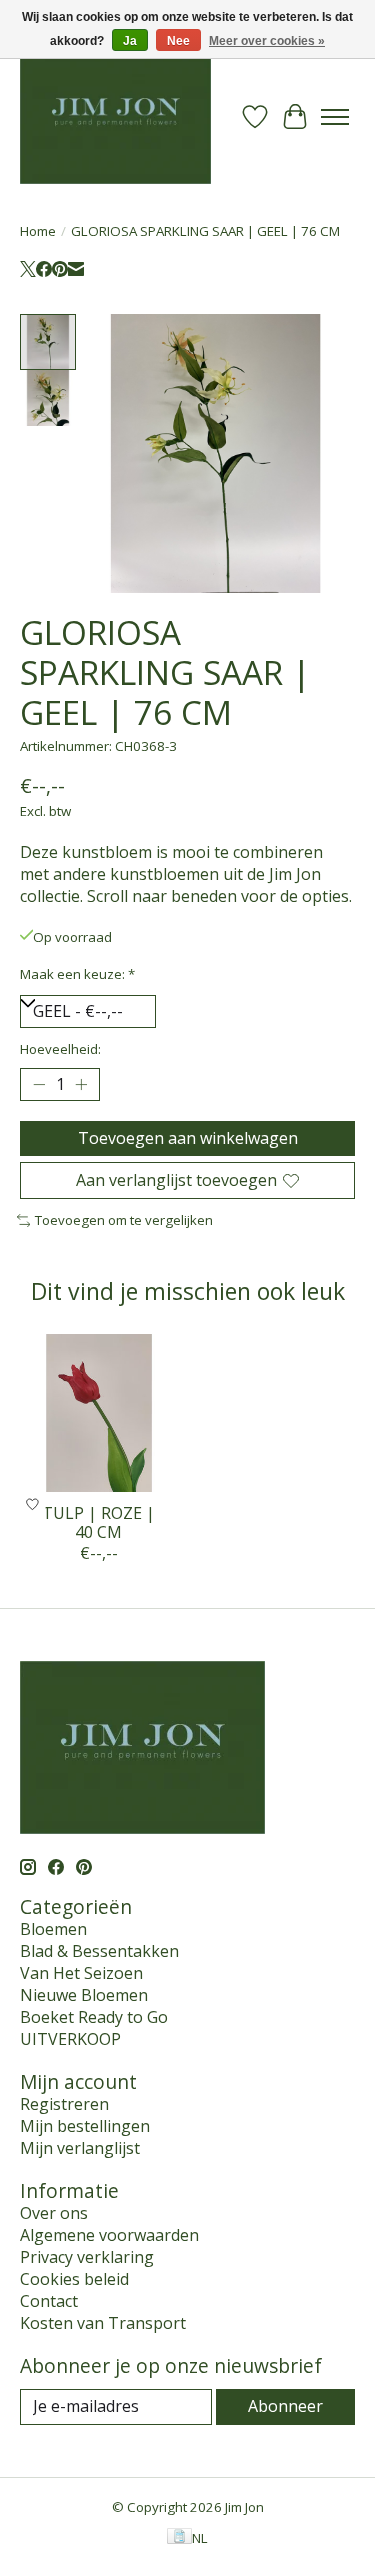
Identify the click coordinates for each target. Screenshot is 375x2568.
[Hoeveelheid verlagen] (39, 1084)
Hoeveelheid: (60, 1049)
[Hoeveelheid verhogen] (81, 1084)
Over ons (54, 2213)
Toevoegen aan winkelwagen (188, 1138)
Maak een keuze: (77, 974)
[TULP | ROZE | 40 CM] (99, 1413)
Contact (49, 2301)
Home (38, 231)
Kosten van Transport (103, 2323)
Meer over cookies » (267, 41)
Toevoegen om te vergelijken (124, 1220)
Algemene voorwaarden (109, 2235)
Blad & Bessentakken (99, 1951)
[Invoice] (179, 2538)
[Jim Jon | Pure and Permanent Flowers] (115, 116)
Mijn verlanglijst (80, 2148)
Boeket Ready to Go (94, 2017)
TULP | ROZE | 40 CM (98, 1522)
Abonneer (285, 2406)
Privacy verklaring (87, 2257)
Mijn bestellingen (85, 2126)
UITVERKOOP (70, 2039)
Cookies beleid (74, 2279)
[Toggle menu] (335, 117)
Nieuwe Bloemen (84, 1995)
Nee (178, 41)
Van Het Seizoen (81, 1973)
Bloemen (53, 1929)
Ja (130, 41)
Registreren (64, 2104)
